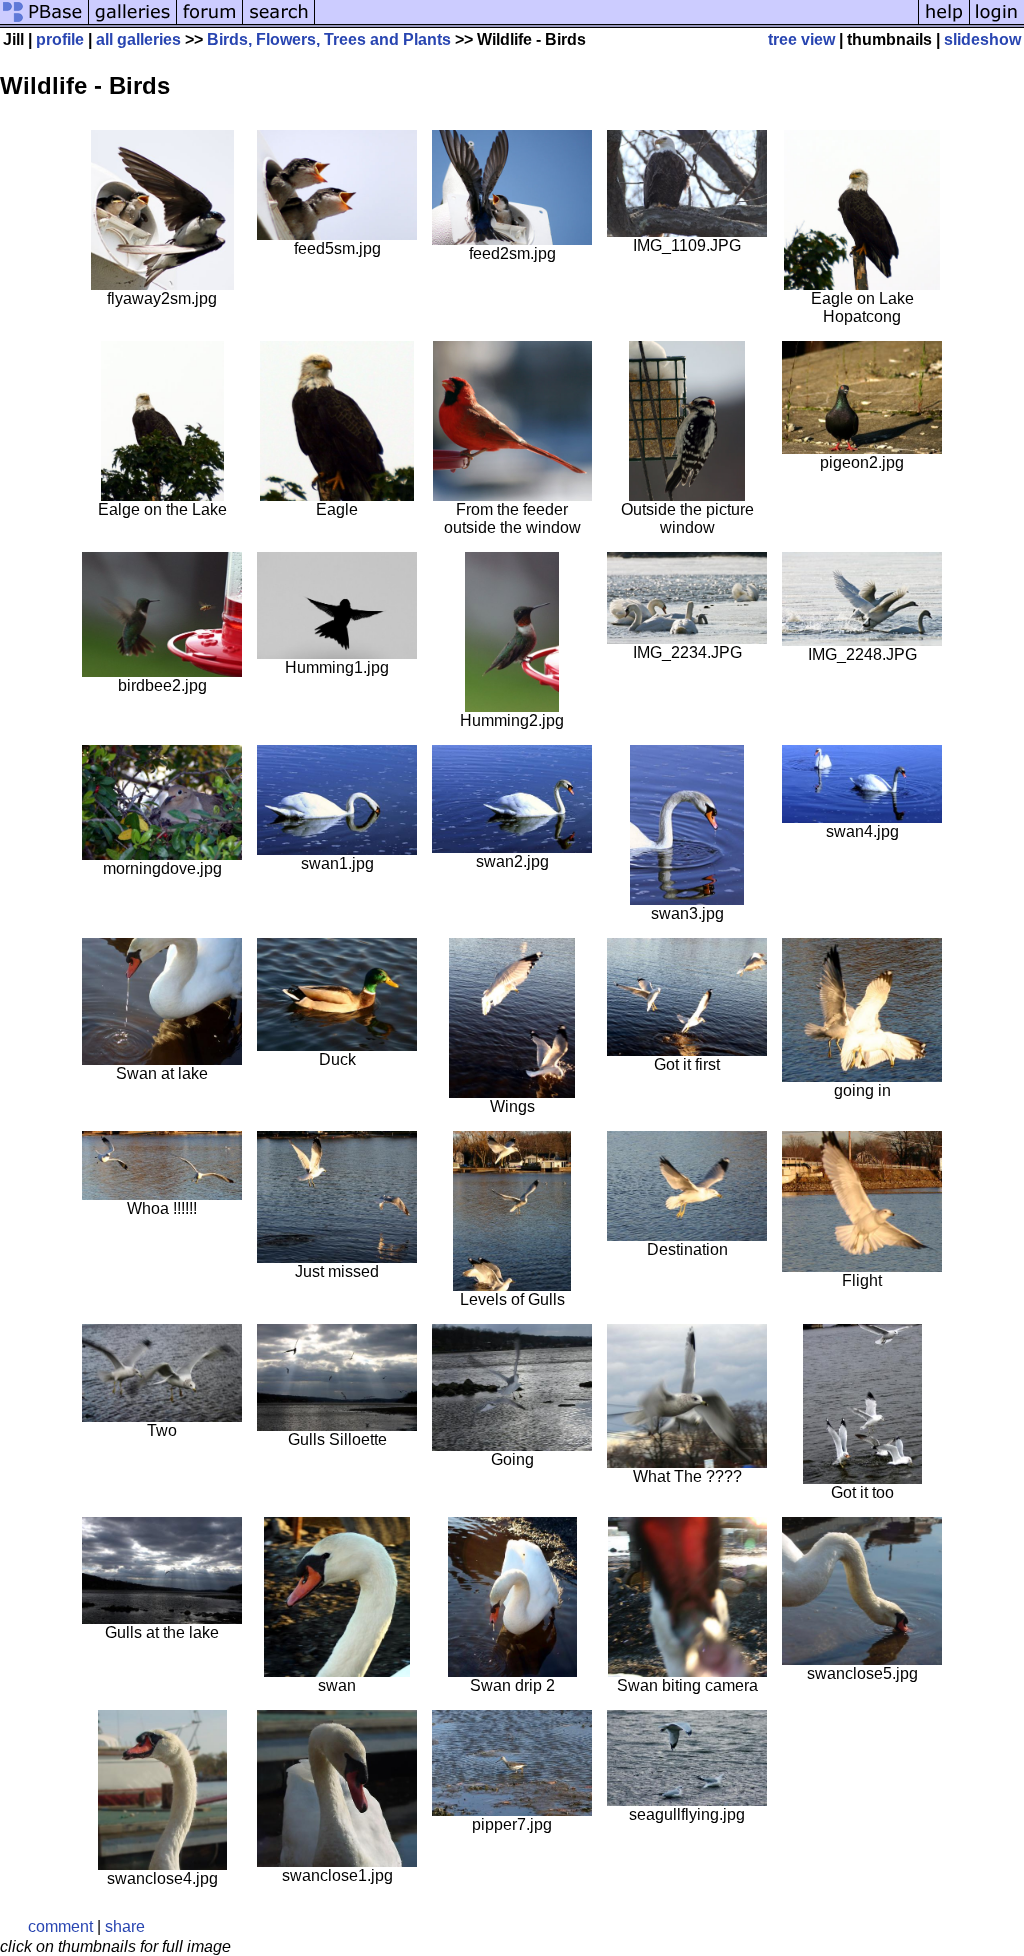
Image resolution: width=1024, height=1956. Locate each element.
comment (60, 1926)
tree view (801, 39)
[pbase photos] (44, 22)
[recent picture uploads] (133, 22)
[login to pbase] (997, 22)
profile (60, 39)
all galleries (138, 39)
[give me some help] (944, 22)
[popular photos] (616, 22)
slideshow (982, 39)
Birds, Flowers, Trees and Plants (329, 39)
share (125, 1926)
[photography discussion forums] (210, 22)
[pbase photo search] (279, 22)
